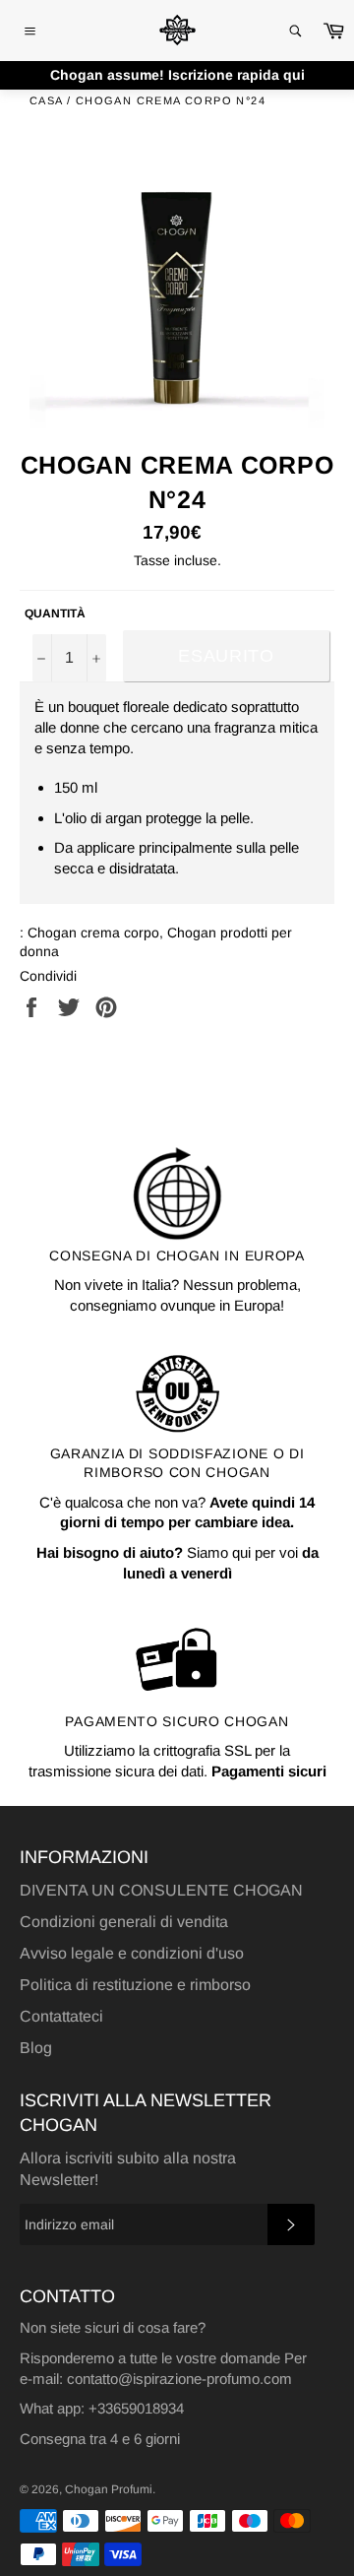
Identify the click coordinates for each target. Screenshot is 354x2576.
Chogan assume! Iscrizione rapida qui (177, 75)
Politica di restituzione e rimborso (135, 1985)
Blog (36, 2048)
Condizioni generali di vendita (124, 1922)
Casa (46, 100)
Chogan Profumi (109, 2489)
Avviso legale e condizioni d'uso (132, 1953)
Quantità (55, 613)
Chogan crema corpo (93, 933)
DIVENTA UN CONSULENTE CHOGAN (161, 1890)
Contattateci (61, 2016)
